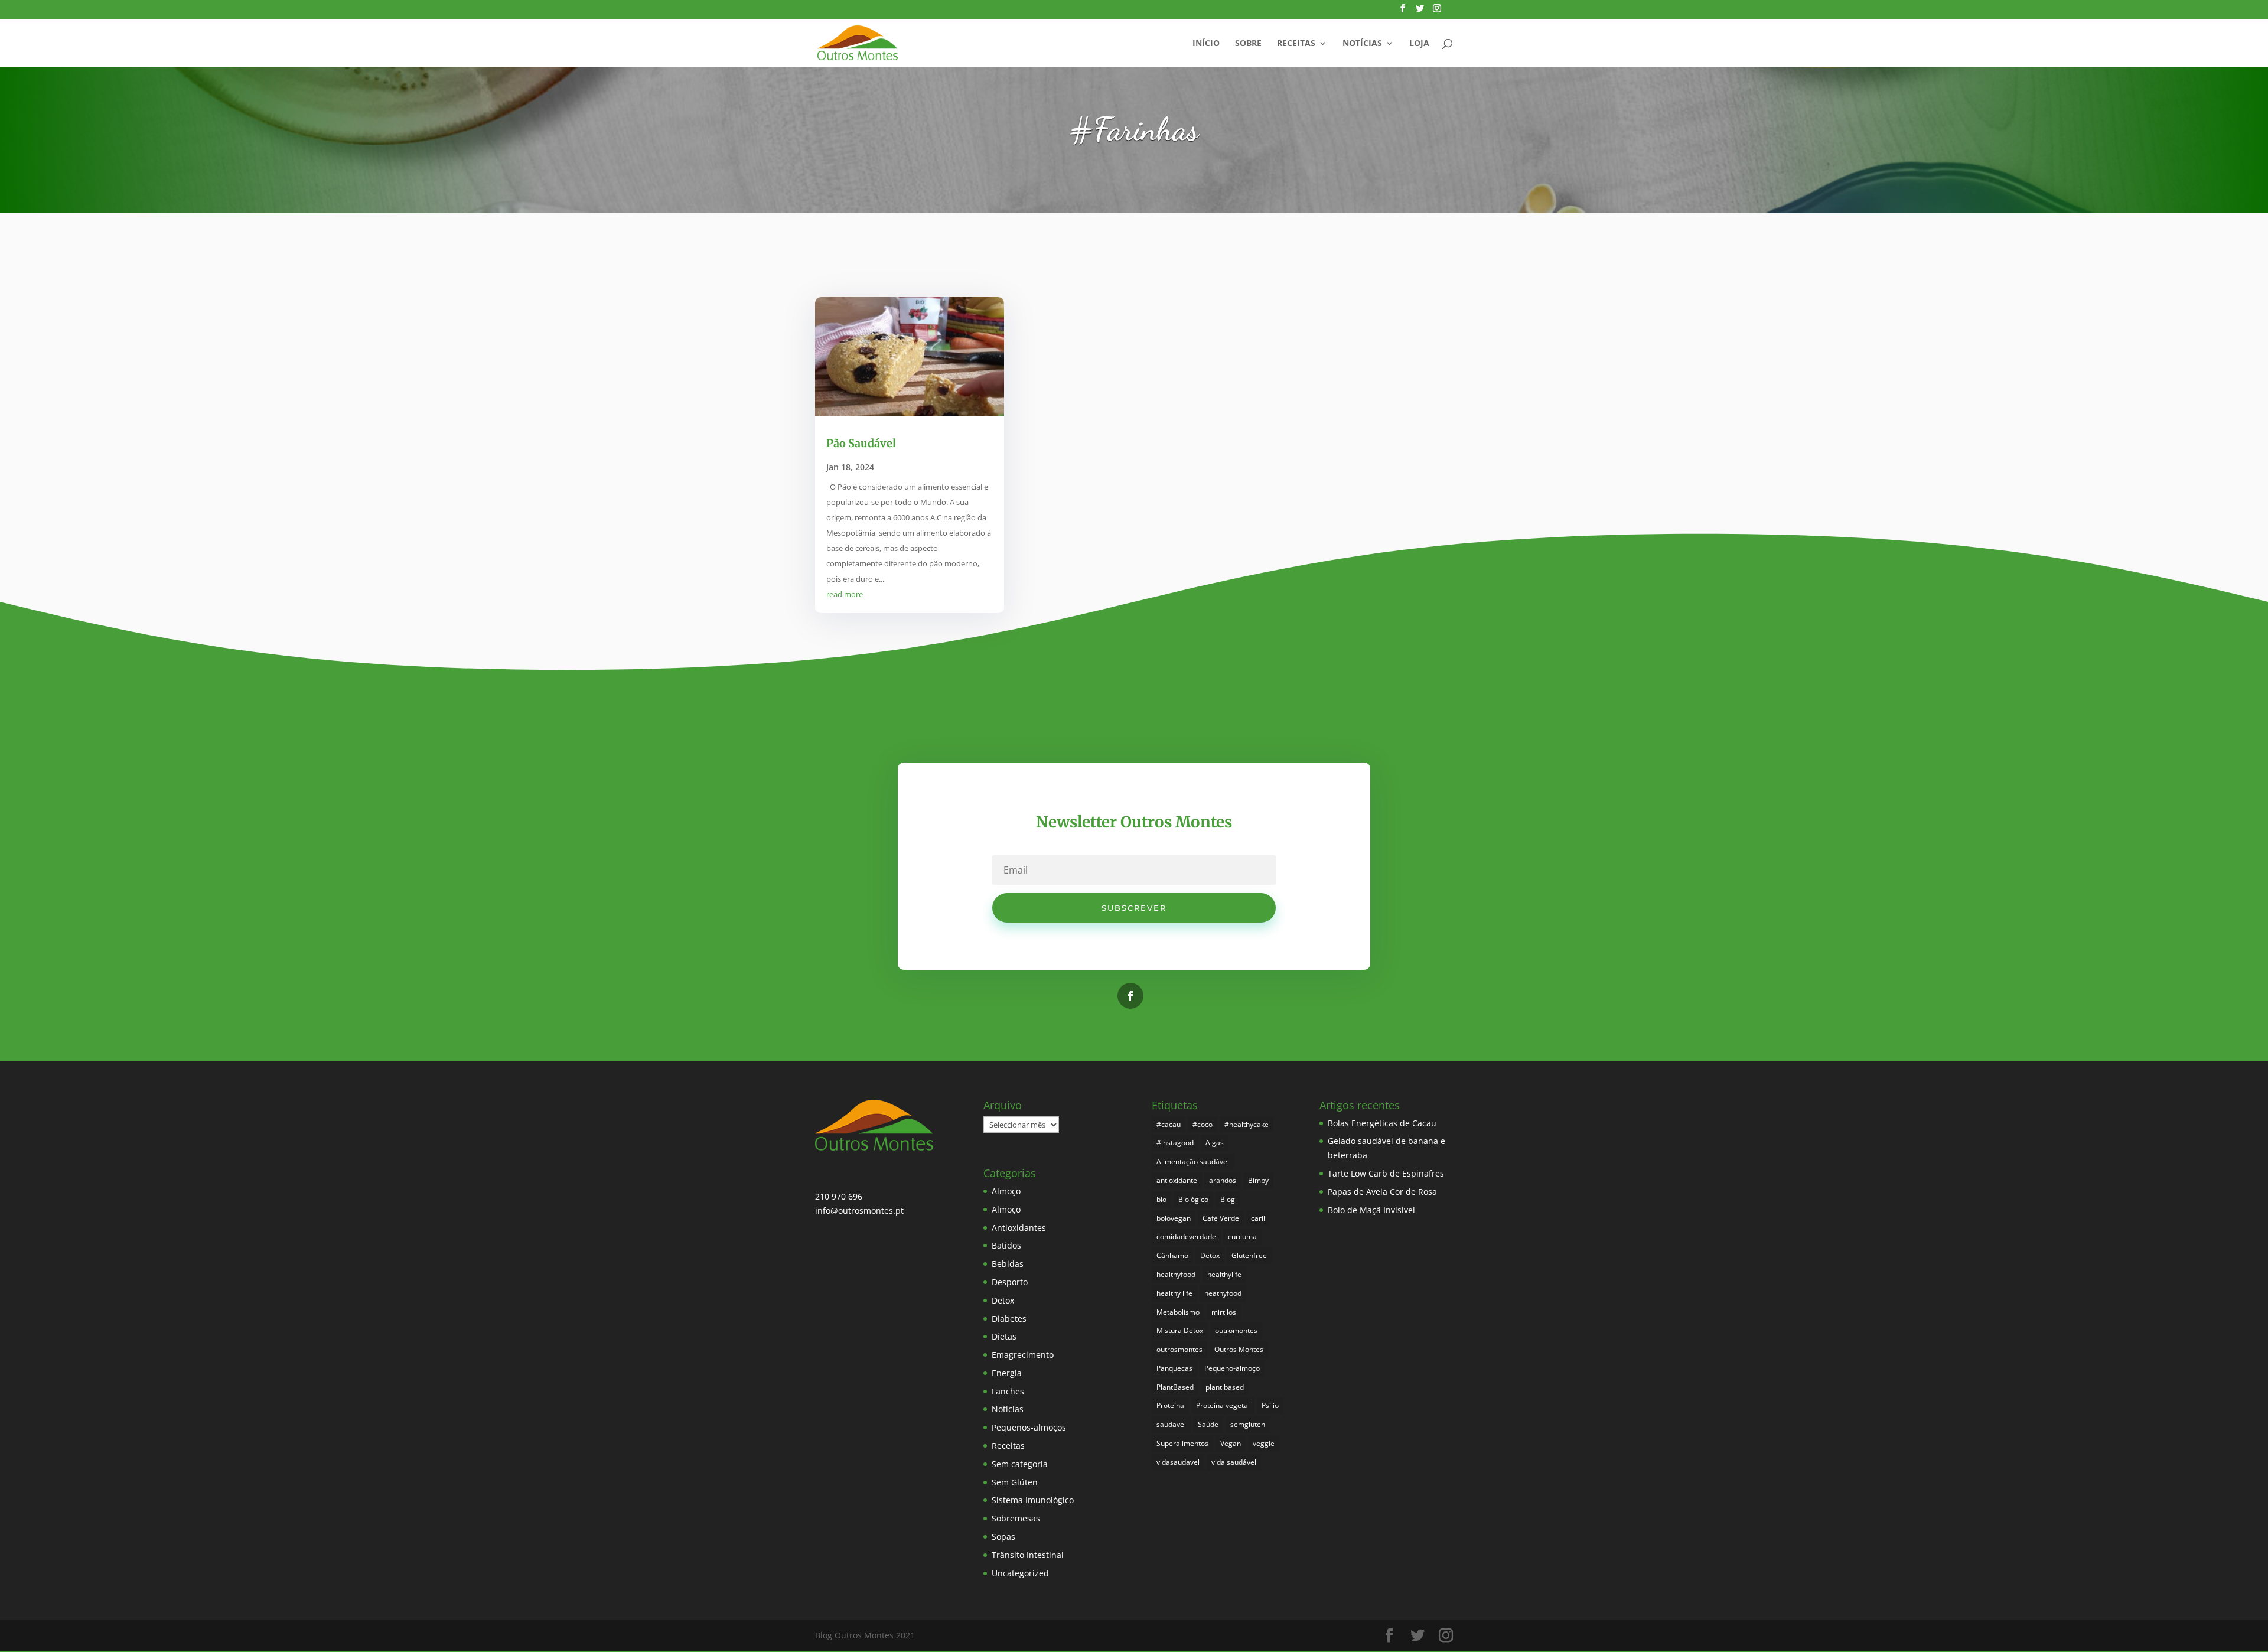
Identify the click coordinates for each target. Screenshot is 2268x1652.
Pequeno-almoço (1232, 1368)
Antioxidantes (1019, 1228)
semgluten (1248, 1424)
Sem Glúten (1015, 1482)
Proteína (1170, 1405)
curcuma (1242, 1236)
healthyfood (1176, 1274)
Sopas (1003, 1537)
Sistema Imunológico (1033, 1500)
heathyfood (1223, 1293)
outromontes (1236, 1330)
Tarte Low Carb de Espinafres (1386, 1173)
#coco (1203, 1124)
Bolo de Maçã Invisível (1371, 1210)
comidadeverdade (1186, 1236)
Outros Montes (1239, 1349)
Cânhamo (1172, 1255)
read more (845, 594)
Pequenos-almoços (1029, 1427)
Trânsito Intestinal (1028, 1555)
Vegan (1231, 1443)
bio (1161, 1199)
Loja (1419, 44)
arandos (1223, 1180)
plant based (1225, 1387)
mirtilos (1224, 1312)
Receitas (1296, 44)
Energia (1007, 1373)
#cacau (1169, 1124)
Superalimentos (1182, 1443)
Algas (1215, 1143)
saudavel (1171, 1424)
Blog (1228, 1199)
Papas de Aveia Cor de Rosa (1382, 1192)
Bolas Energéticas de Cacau (1382, 1123)
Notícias (1362, 44)
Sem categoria (1020, 1464)
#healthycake (1247, 1124)
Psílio (1270, 1405)
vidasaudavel (1178, 1462)
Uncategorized (1020, 1573)
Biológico (1193, 1199)
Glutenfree (1249, 1255)
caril (1258, 1218)
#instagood (1175, 1143)
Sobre (1248, 44)
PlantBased (1175, 1387)
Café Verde (1221, 1218)
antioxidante (1177, 1180)
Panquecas (1174, 1368)
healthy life (1174, 1293)
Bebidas (1008, 1264)
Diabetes (1009, 1319)
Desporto (1010, 1282)
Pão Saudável (861, 443)
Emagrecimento (1023, 1355)
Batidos (1006, 1245)
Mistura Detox (1180, 1330)
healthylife (1224, 1274)
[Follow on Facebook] (1130, 996)
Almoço (1006, 1191)
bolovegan (1174, 1218)
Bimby (1258, 1180)
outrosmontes (1179, 1349)
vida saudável (1234, 1462)
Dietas (1004, 1336)
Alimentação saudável (1193, 1161)
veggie (1264, 1443)
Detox (1003, 1300)
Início (1206, 44)
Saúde (1208, 1424)
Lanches (1008, 1391)
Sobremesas (1016, 1518)
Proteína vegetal (1223, 1405)
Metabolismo (1178, 1312)
